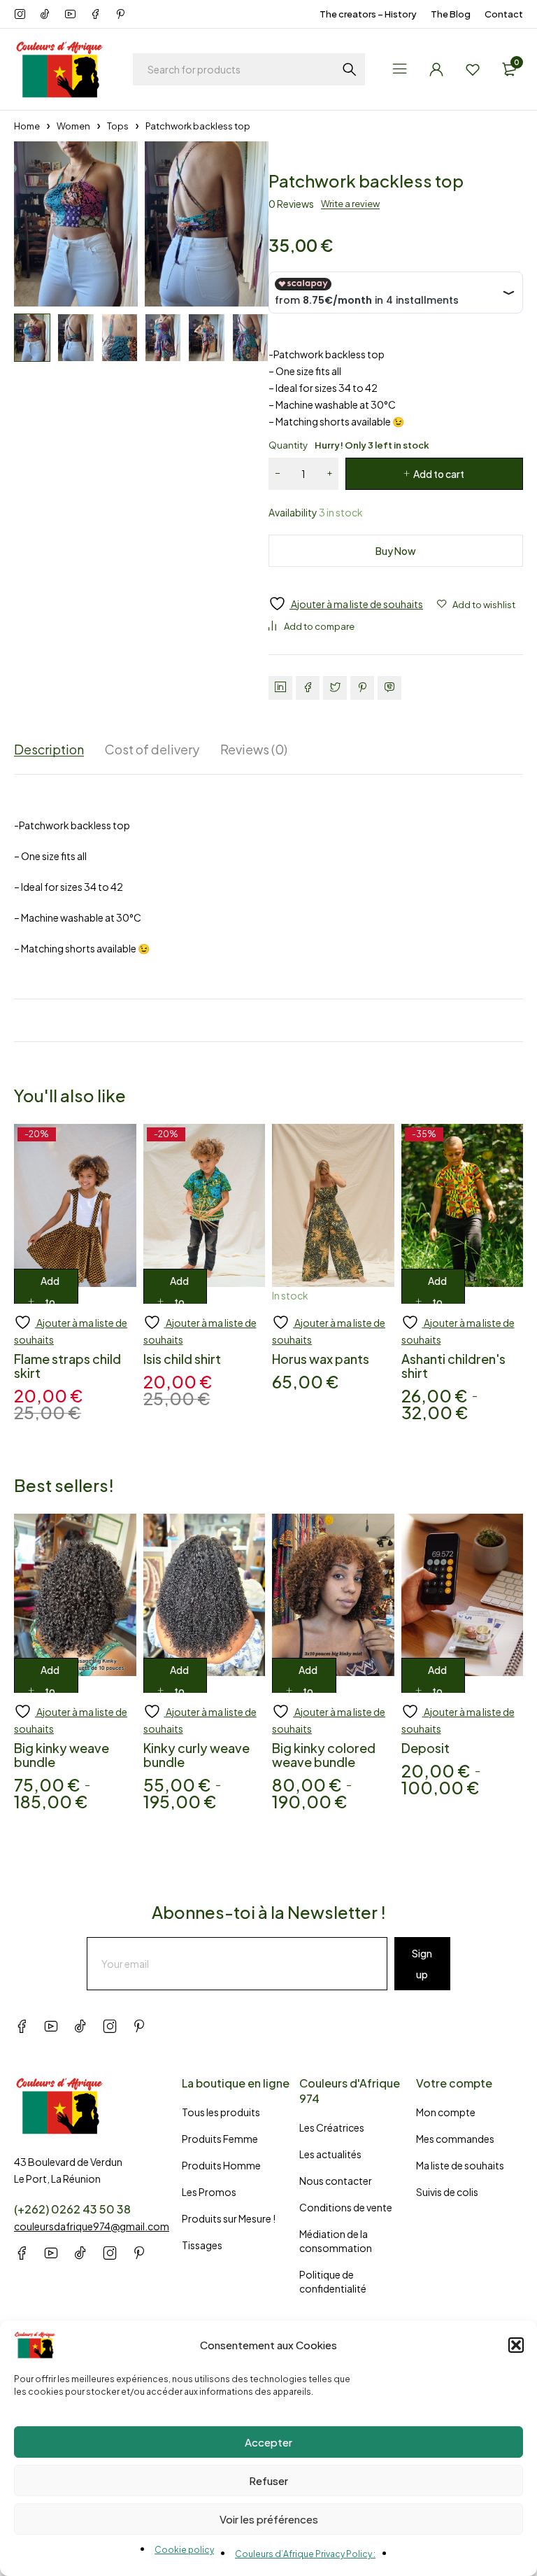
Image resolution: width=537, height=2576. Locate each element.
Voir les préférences (269, 2519)
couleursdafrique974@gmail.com (92, 2226)
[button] (516, 2345)
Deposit (425, 1748)
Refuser (268, 2480)
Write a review (350, 204)
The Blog (451, 14)
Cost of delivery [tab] (152, 749)
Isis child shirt (182, 1359)
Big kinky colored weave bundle (324, 1755)
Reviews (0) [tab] (254, 749)
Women (73, 126)
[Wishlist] (473, 69)
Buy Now (396, 551)
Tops (118, 126)
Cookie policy (184, 2550)
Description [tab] (49, 749)
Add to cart (439, 474)
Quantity (349, 445)
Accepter (268, 2442)
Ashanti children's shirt (453, 1366)
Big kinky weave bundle (62, 1755)
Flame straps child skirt (67, 1366)
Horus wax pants (321, 1359)
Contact (504, 14)
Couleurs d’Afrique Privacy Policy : (305, 2554)
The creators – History (368, 14)
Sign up (422, 1964)
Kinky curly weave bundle (196, 1755)
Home (27, 126)
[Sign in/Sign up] (436, 69)
